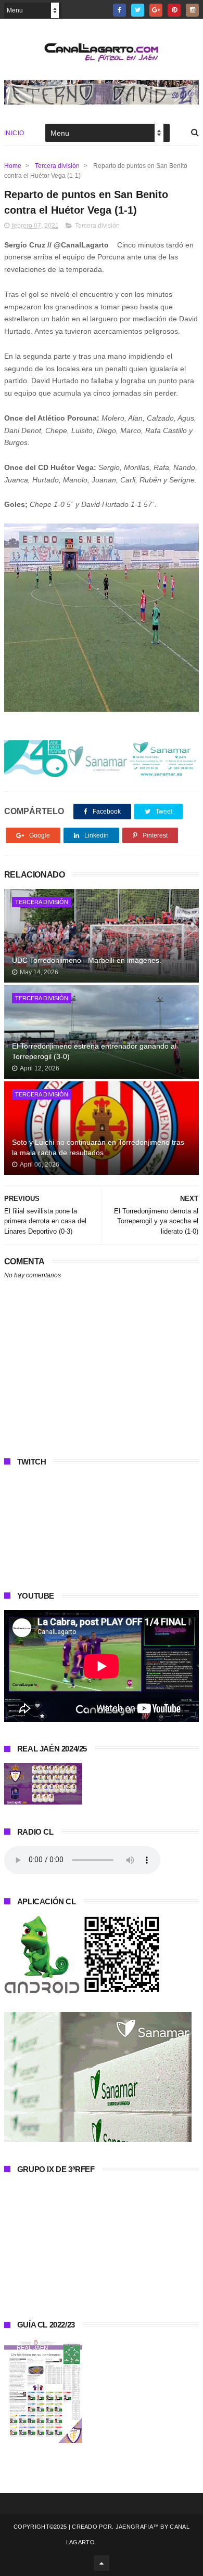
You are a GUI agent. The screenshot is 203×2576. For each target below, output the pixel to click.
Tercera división (57, 166)
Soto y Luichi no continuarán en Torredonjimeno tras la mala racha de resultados (98, 1147)
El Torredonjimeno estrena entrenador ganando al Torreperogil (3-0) (94, 1051)
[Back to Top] (102, 2563)
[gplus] (156, 10)
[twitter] (138, 10)
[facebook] (119, 10)
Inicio (14, 133)
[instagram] (192, 10)
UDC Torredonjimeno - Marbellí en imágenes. (87, 960)
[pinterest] (174, 10)
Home (13, 166)
